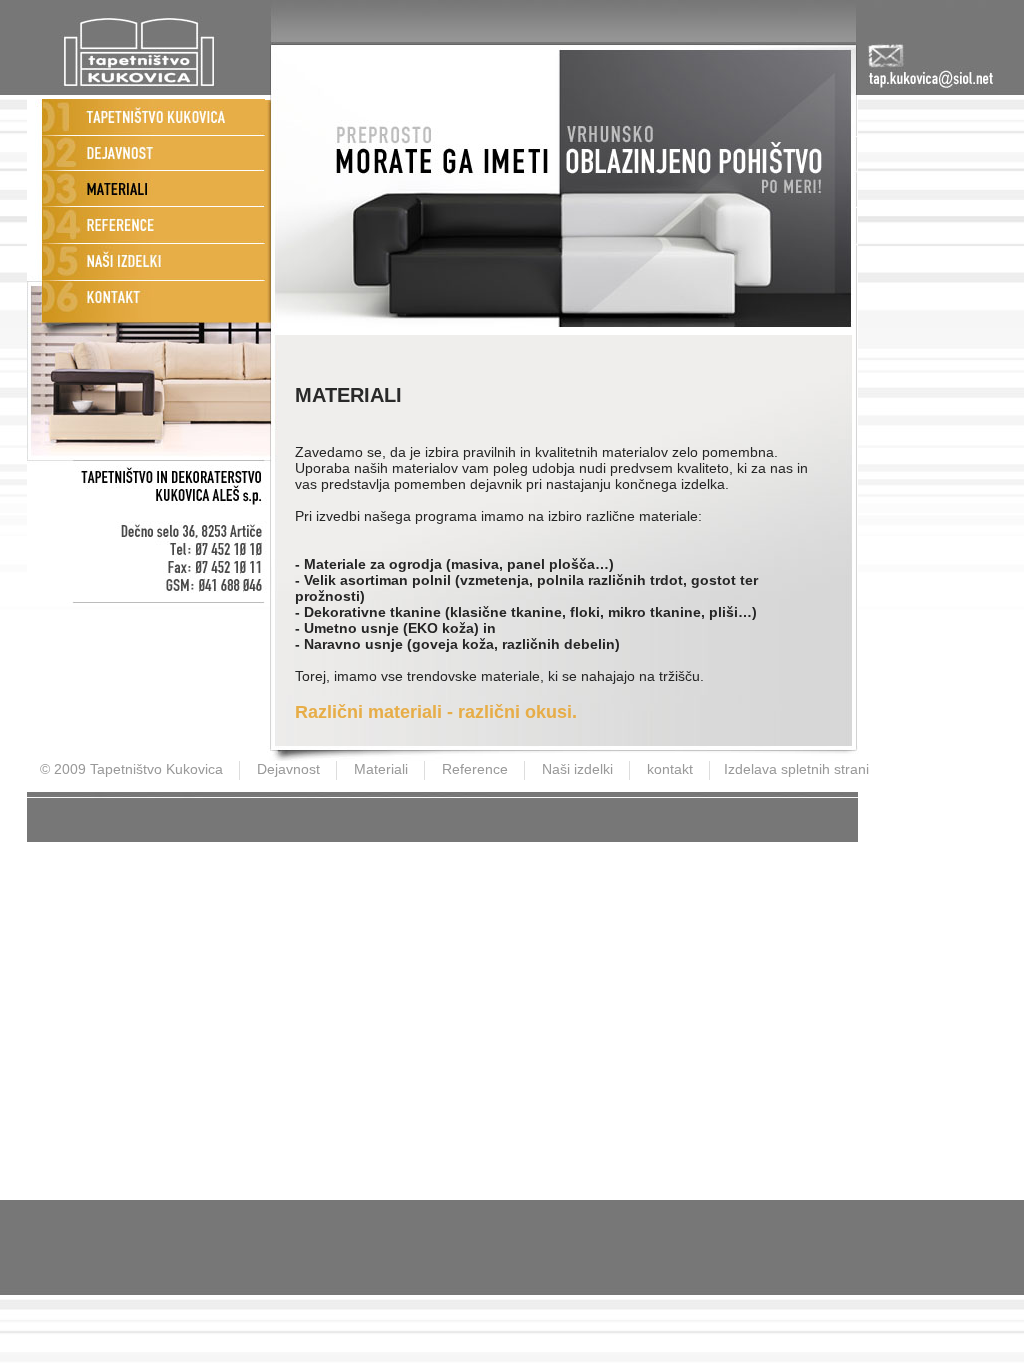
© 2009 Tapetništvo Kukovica (131, 769)
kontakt (670, 769)
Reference (475, 769)
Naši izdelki (577, 769)
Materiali (381, 769)
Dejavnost (288, 769)
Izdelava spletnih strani (796, 769)
